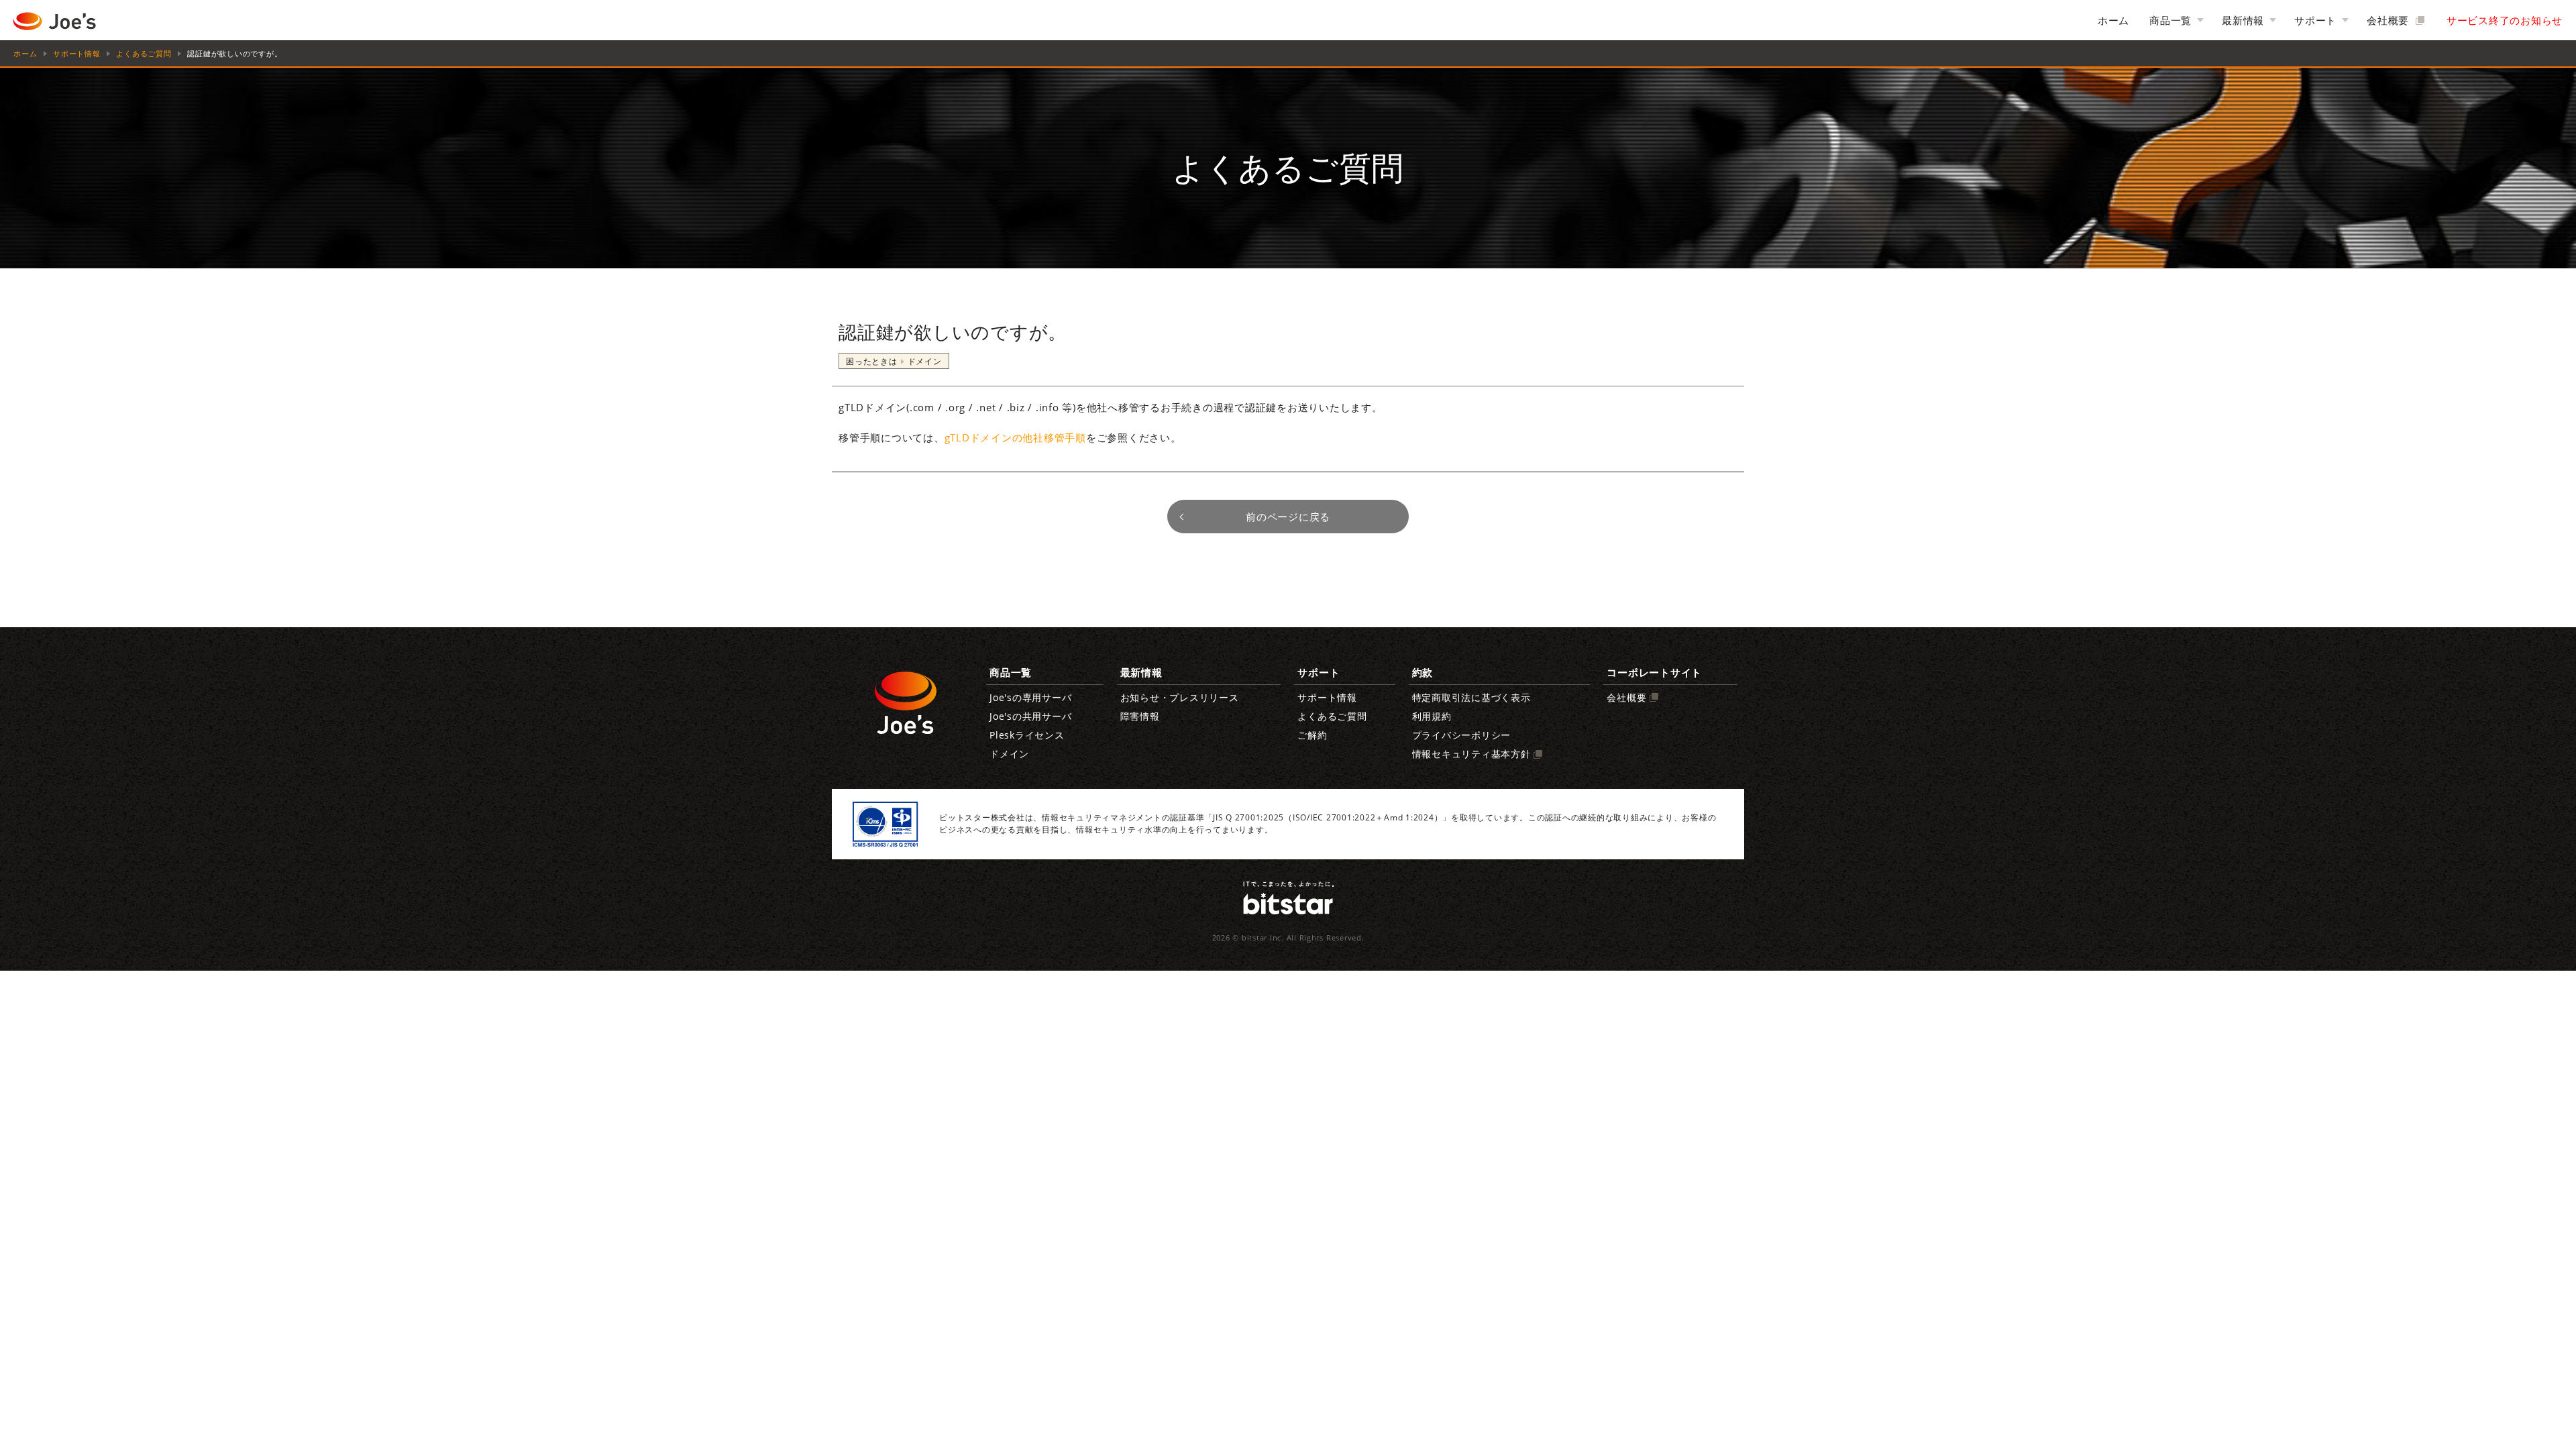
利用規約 (1432, 716)
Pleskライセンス (1027, 735)
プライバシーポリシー (1462, 735)
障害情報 (1140, 716)
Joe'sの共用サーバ (1030, 716)
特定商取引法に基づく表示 (1471, 698)
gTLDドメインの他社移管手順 (1015, 437)
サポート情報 (77, 54)
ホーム (2113, 20)
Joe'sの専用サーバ (1030, 698)
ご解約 (1312, 735)
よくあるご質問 (144, 54)
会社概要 (2390, 20)
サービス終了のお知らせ (2505, 20)
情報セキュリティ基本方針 (1471, 754)
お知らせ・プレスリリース (1180, 698)
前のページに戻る (1288, 517)
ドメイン (1009, 754)
